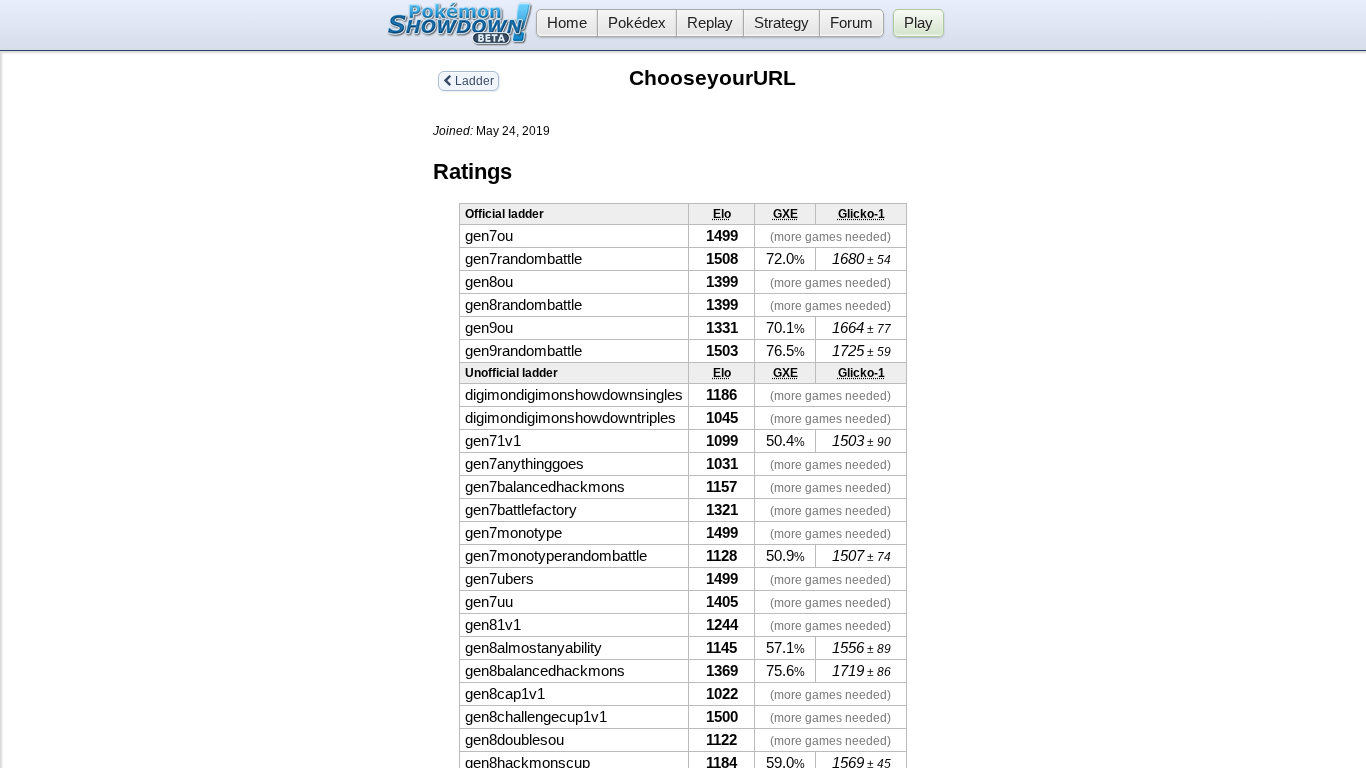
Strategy (781, 23)
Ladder (473, 81)
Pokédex (637, 23)
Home (567, 23)
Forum (851, 23)
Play (918, 23)
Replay (710, 23)
